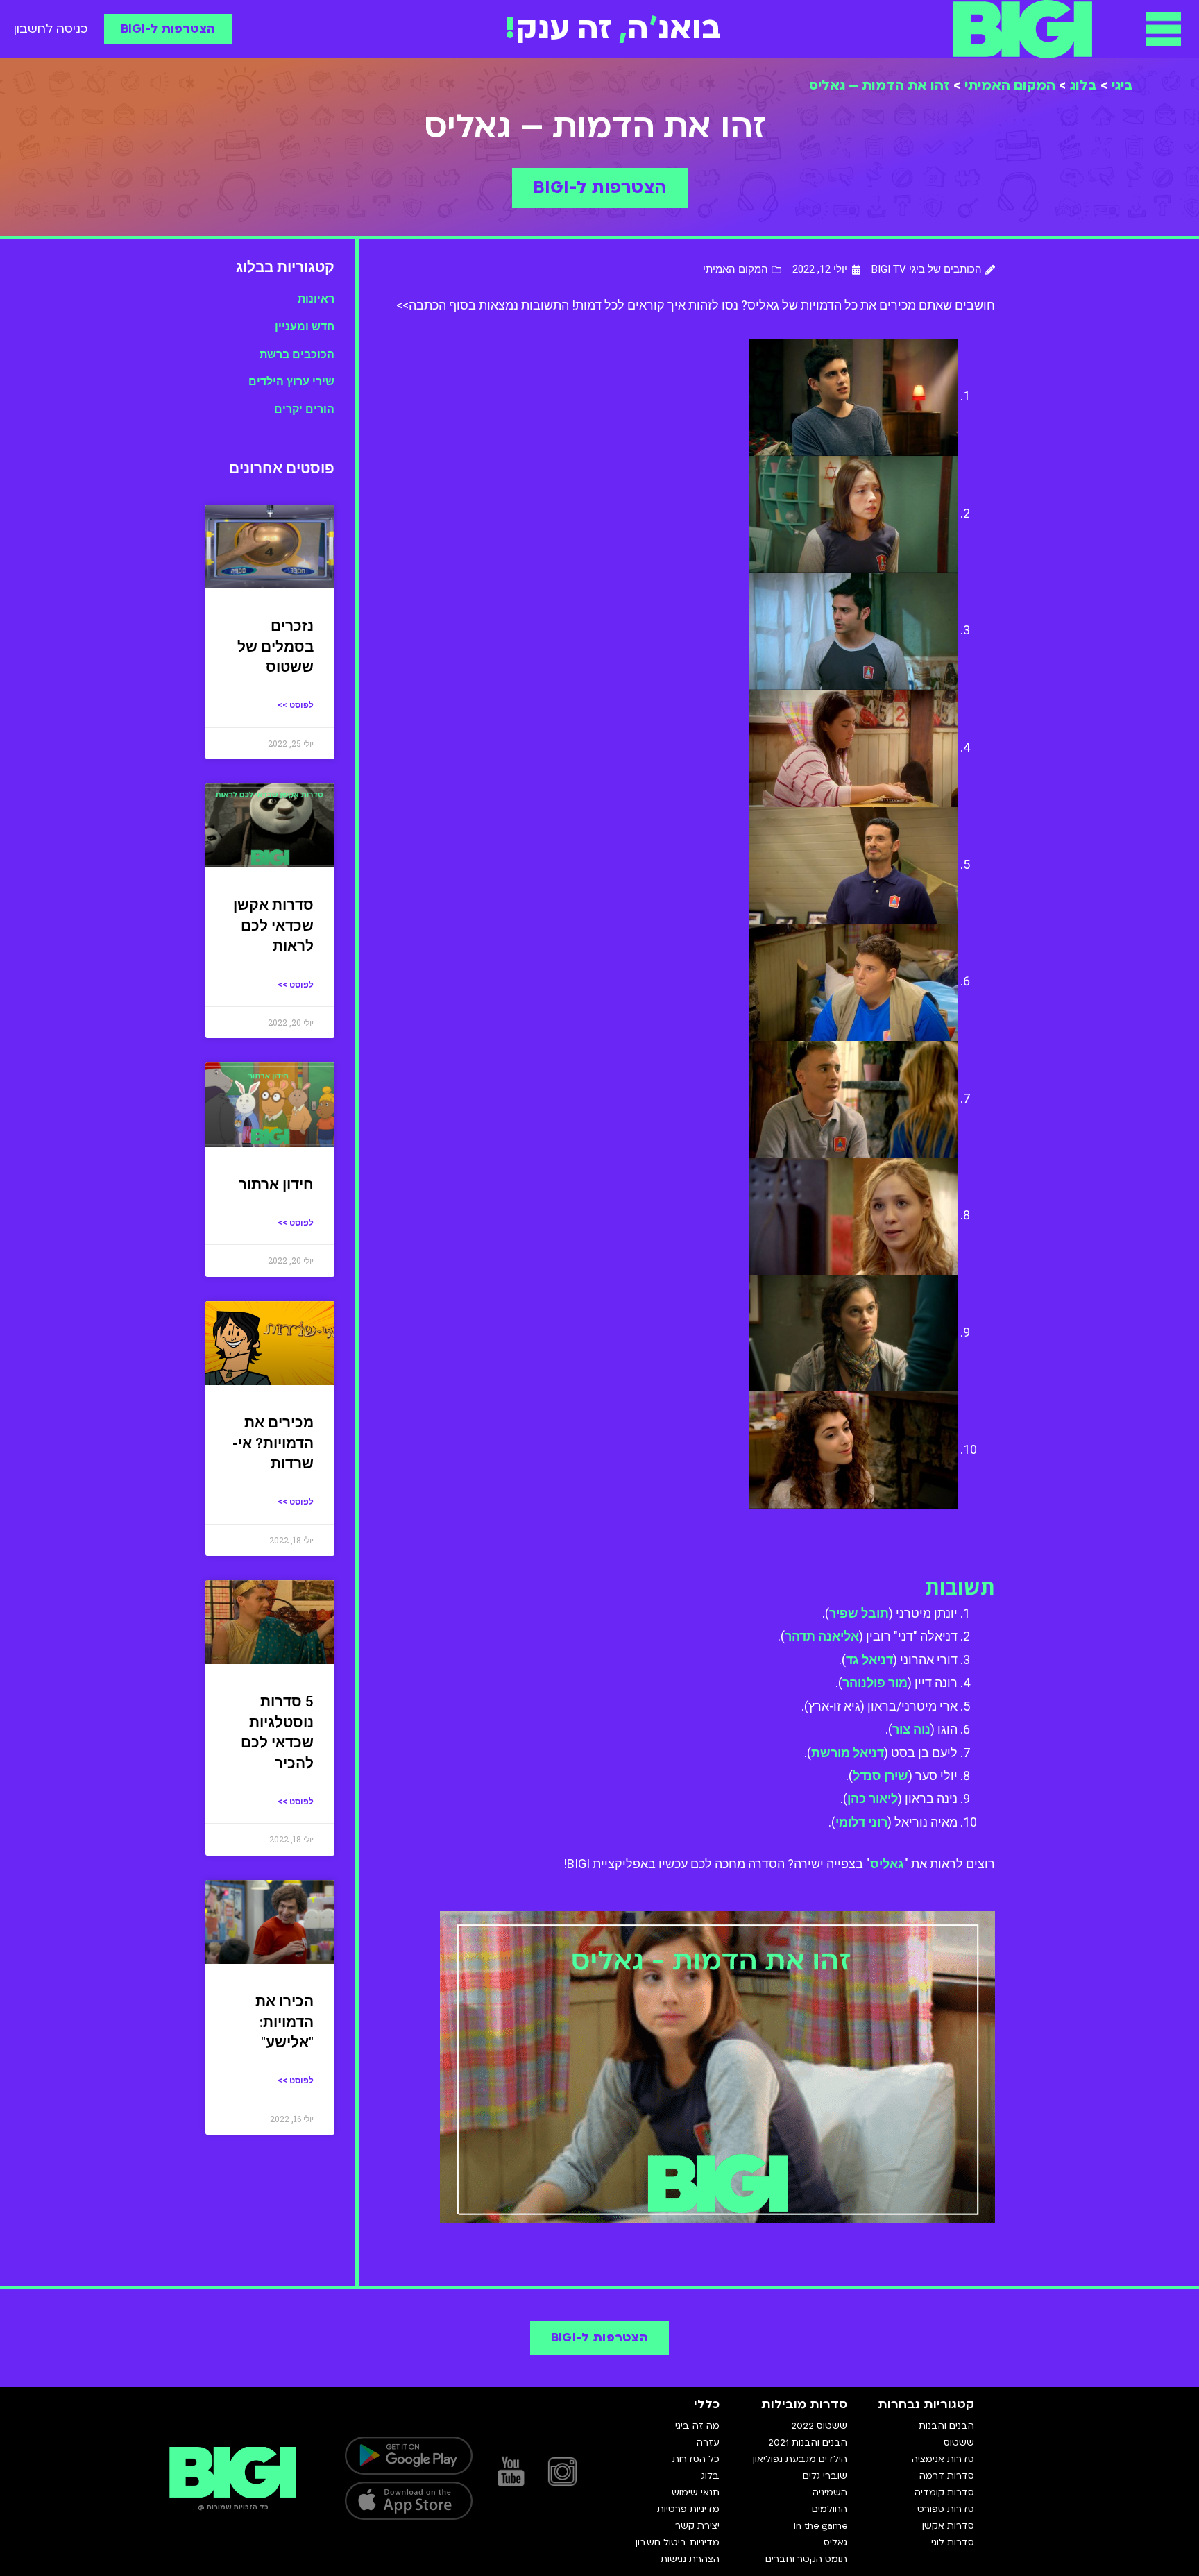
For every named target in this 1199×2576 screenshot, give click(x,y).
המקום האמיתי (1010, 85)
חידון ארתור (276, 1185)
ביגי (1122, 85)
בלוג (1083, 85)
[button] (1164, 29)
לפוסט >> (296, 705)
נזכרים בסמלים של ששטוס (275, 646)
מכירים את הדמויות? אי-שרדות (273, 1443)
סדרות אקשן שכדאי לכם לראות (273, 925)
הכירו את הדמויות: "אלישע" (284, 2022)
